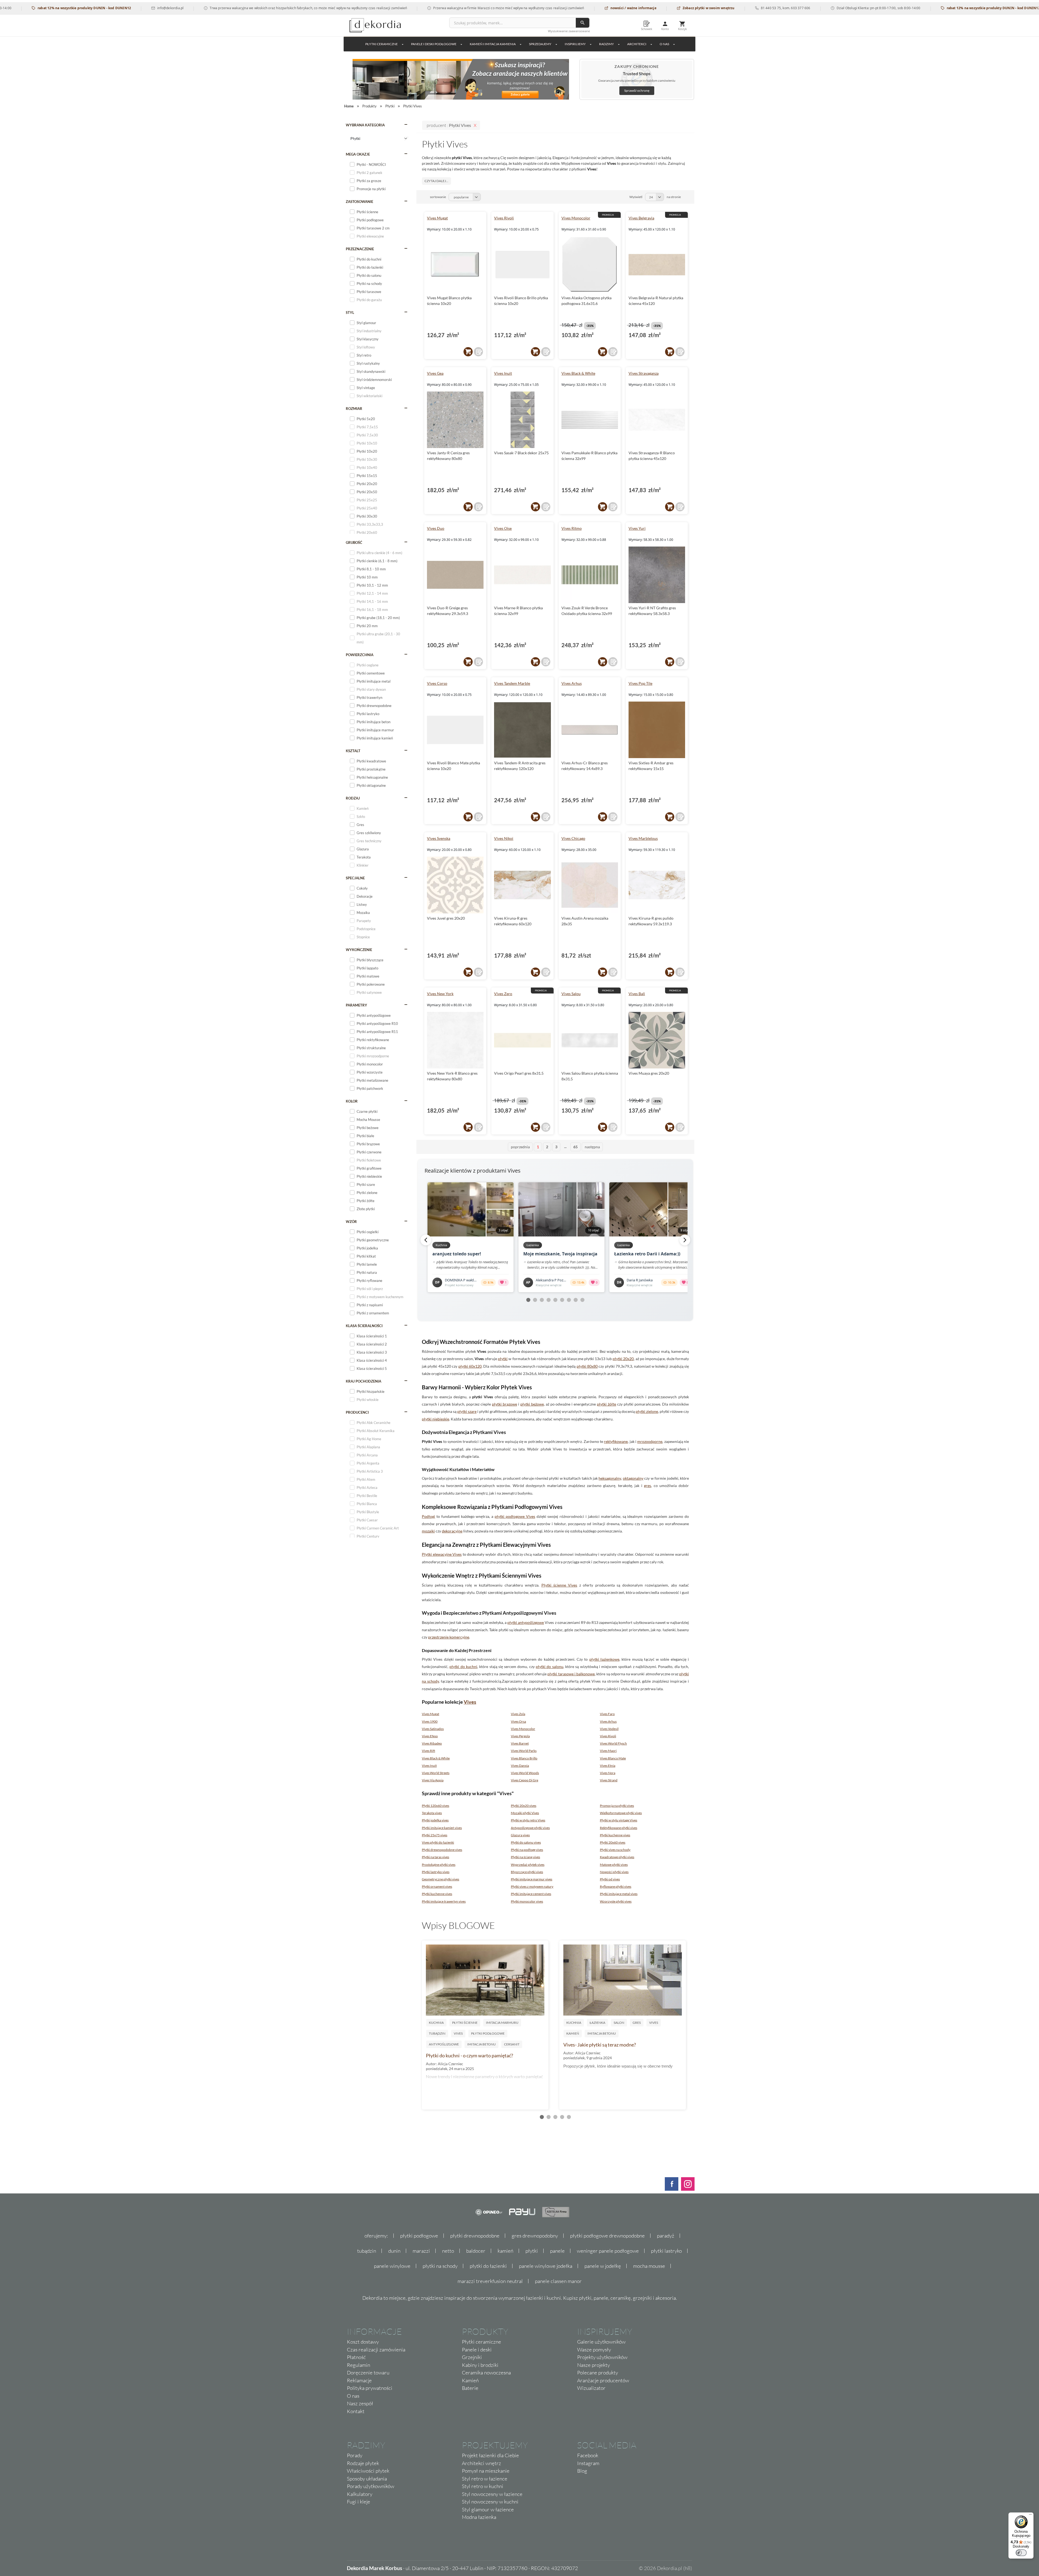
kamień (505, 2251)
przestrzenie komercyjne (449, 1637)
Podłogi (428, 1516)
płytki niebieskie (435, 1419)
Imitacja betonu (481, 2044)
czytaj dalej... (436, 181)
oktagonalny (633, 1478)
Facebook (588, 2455)
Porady (355, 2455)
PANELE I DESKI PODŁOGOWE (434, 44)
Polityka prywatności (370, 2388)
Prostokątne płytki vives (439, 1865)
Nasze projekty (594, 2365)
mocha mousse (649, 2266)
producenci (357, 1412)
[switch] (1021, 2553)
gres (647, 1486)
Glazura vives (520, 1835)
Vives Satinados (433, 1729)
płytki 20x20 (623, 1359)
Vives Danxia (520, 1766)
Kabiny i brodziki (480, 2365)
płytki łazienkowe (604, 1659)
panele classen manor (558, 2281)
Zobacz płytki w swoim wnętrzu (584, 8)
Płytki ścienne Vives (559, 1585)
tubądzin (367, 2251)
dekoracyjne (452, 1531)
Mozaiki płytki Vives (525, 1813)
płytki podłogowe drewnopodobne (607, 2236)
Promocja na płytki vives (617, 1806)
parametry (356, 1005)
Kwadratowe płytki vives (617, 1857)
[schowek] (478, 352)
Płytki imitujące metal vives (619, 1894)
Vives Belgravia (641, 218)
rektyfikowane (616, 1441)
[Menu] (1030, 2516)
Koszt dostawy (363, 2342)
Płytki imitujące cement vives (531, 1894)
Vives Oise (503, 528)
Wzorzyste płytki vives (616, 1901)
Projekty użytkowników (602, 2357)
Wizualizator (591, 2388)
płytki (503, 1359)
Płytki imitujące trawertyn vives (444, 1901)
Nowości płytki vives (614, 1872)
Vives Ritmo (572, 528)
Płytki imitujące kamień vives (442, 1828)
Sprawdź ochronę (637, 91)
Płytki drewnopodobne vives (442, 1850)
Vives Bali (637, 994)
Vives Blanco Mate (613, 1758)
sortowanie (438, 197)
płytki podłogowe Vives (515, 1516)
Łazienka (597, 2023)
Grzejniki (472, 2357)
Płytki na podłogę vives (527, 1850)
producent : (449, 125)
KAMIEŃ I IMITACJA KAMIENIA (493, 44)
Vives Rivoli (504, 218)
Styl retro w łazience (485, 2479)
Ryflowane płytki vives (616, 1886)
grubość (354, 542)
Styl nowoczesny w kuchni (490, 2502)
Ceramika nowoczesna (486, 2373)
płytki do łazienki (488, 2266)
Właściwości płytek (368, 2471)
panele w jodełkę (603, 2266)
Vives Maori (608, 1751)
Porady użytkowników (371, 2486)
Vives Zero (503, 994)
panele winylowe (392, 2266)
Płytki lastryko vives (436, 1872)
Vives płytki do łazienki (438, 1842)
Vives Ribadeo (432, 1743)
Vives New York (440, 994)
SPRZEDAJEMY (540, 44)
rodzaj (353, 798)
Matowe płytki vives (614, 1865)
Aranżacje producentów (603, 2380)
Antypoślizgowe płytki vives (530, 1828)
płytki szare (467, 1411)
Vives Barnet (520, 1743)
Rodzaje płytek (363, 2463)
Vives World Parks (524, 1751)
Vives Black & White (578, 373)
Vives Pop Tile (640, 683)
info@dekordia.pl (46, 8)
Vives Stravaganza (644, 373)
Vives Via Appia (433, 1780)
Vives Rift (428, 1751)
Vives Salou (571, 994)
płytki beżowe (532, 1404)
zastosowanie (359, 202)
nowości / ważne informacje (509, 8)
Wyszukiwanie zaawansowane (569, 31)
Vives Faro (607, 1714)
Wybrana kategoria (365, 125)
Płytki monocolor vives (527, 1901)
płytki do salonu (550, 1667)
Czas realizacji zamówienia (376, 2350)
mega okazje (358, 154)
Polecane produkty (598, 2373)
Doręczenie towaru (368, 2373)
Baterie (470, 2388)
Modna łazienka (479, 2517)
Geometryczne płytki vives (440, 1879)
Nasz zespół (360, 2403)
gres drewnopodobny (535, 2236)
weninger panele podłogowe (608, 2251)
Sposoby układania (367, 2479)
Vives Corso (437, 683)
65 (576, 1147)
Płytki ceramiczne (382, 44)
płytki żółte (606, 1404)
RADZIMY (606, 44)
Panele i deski (477, 2350)
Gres (637, 2023)
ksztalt (353, 751)
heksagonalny (610, 1478)
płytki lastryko (666, 2251)
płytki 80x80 (587, 1366)
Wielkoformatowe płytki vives (621, 1813)
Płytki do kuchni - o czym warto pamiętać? (469, 2055)
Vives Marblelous (643, 838)
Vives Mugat (437, 218)
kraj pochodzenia (364, 1381)
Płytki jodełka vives (435, 1820)
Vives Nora (608, 1773)
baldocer (476, 2251)
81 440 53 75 (646, 8)
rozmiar (354, 409)
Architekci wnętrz (481, 2463)
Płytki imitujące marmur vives (532, 1879)
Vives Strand (609, 1780)
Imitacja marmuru (502, 2023)
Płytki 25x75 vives (435, 1835)
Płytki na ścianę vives (525, 1857)
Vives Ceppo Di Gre (525, 1780)
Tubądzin (437, 2033)
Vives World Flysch (613, 1743)
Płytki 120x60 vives (435, 1806)
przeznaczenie (360, 249)
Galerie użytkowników (601, 2342)
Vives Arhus (572, 683)
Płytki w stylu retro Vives (528, 1820)
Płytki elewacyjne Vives (442, 1554)
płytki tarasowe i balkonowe (571, 1674)
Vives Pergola (520, 1736)
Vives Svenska (439, 838)
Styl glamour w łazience (488, 2509)
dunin (394, 2251)
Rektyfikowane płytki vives (619, 1828)
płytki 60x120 (470, 1366)
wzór (351, 1222)
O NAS (664, 44)
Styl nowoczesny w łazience (492, 2494)
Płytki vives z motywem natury (532, 1886)
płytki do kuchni (463, 1667)
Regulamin (359, 2365)
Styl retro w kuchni (483, 2486)
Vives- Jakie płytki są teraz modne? (600, 2045)
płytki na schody (440, 2266)
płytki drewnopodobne (475, 2236)
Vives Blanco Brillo (524, 1758)
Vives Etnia (608, 1766)
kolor (352, 1101)
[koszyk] (468, 352)
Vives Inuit (503, 373)
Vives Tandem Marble (512, 683)
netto (448, 2251)
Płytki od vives (610, 1879)
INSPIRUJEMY (575, 44)
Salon (619, 2023)
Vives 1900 (430, 1721)
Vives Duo (436, 528)
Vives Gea (435, 373)
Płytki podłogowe (488, 2033)
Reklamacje (359, 2380)
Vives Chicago (573, 838)
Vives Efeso (430, 1736)
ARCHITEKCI (637, 44)
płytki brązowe (504, 1404)
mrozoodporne (650, 1441)
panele (557, 2251)
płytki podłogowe (419, 2236)
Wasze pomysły (594, 2350)
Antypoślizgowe (444, 2044)
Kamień (573, 2033)
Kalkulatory (360, 2494)
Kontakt (356, 2411)
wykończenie (359, 950)
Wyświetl (636, 197)
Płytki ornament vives (437, 1886)
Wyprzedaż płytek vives (528, 1865)
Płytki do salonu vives (526, 1842)
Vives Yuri (637, 528)
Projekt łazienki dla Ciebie (490, 2455)
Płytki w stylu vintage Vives (619, 1820)
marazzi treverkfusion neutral (490, 2281)
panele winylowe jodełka (546, 2266)
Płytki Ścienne (465, 2023)
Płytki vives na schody (615, 1850)
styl (350, 312)
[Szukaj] (583, 23)
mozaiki (428, 1531)
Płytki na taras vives (435, 1857)
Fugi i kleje (359, 2502)
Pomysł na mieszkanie (486, 2471)
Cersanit (512, 2044)
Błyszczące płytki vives (527, 1872)
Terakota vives (432, 1813)
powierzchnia (360, 655)
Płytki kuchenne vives (615, 1835)
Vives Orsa (518, 1721)
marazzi (421, 2251)
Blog (582, 2471)
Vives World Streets (436, 1773)
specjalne (355, 878)
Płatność (356, 2357)
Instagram (588, 2463)
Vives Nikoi (504, 838)
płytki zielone (647, 1411)
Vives (470, 1702)
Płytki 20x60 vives (613, 1842)
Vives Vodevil (609, 1729)
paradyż (666, 2236)
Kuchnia (436, 2023)
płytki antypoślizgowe (526, 1622)
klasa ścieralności (364, 1326)
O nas (353, 2396)
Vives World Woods (525, 1773)
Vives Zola (518, 1714)
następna (592, 1147)
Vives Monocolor (576, 218)
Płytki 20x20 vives (524, 1806)
